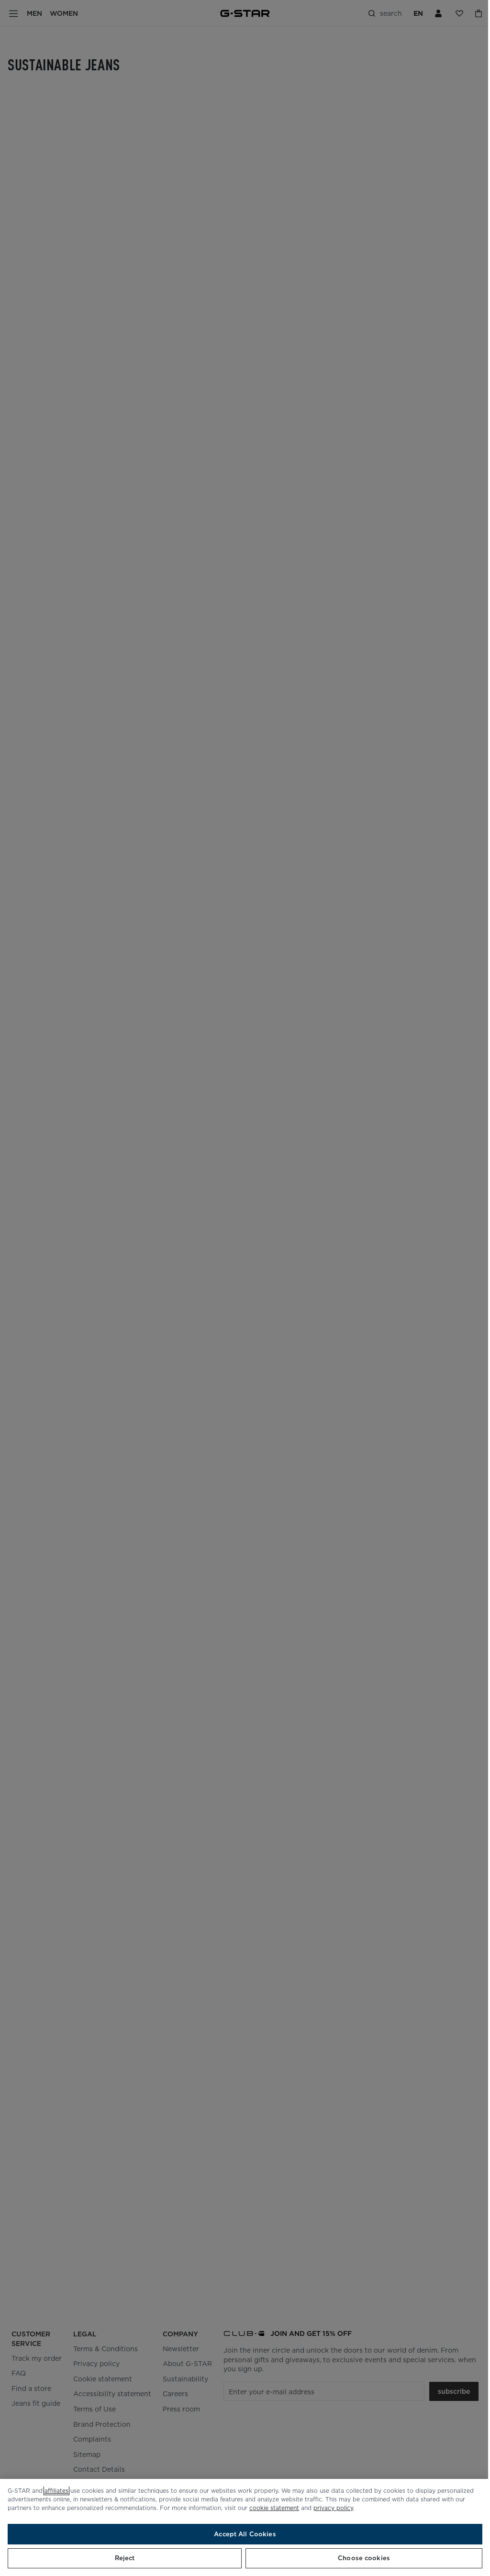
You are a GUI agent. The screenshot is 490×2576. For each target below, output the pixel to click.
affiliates (56, 2491)
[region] (245, 2527)
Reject (125, 2558)
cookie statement (274, 2508)
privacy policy (333, 2508)
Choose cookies (364, 2558)
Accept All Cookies (245, 2534)
